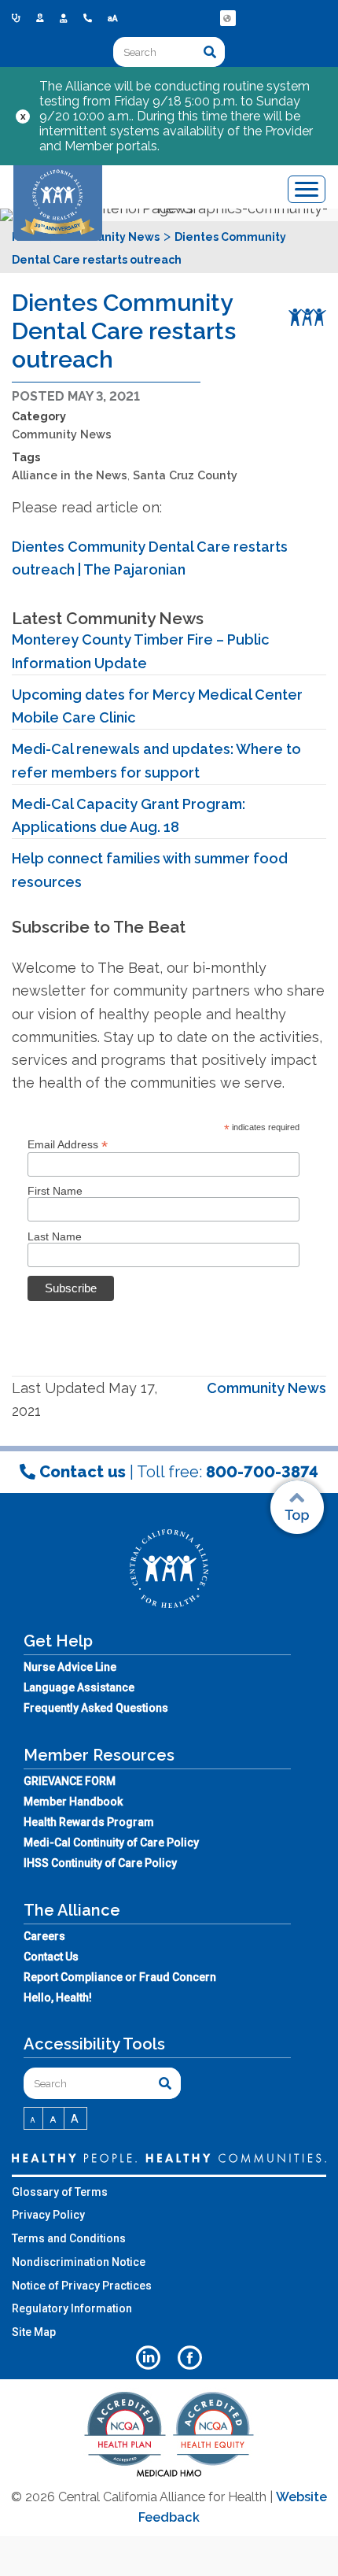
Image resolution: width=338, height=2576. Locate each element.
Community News (62, 434)
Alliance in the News (70, 475)
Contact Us (51, 1957)
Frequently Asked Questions (96, 1708)
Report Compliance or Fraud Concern (120, 1977)
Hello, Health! (58, 1998)
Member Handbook (73, 1802)
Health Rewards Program (89, 1822)
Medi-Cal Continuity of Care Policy (111, 1842)
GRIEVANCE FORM (70, 1781)
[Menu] (307, 189)
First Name (55, 1191)
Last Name (55, 1236)
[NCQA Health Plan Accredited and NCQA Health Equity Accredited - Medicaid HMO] (169, 2476)
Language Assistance (79, 1687)
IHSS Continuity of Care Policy (100, 1863)
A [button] (33, 2120)
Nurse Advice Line (70, 1667)
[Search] (210, 52)
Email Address (68, 1145)
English (229, 30)
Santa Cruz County (185, 475)
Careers (44, 1936)
